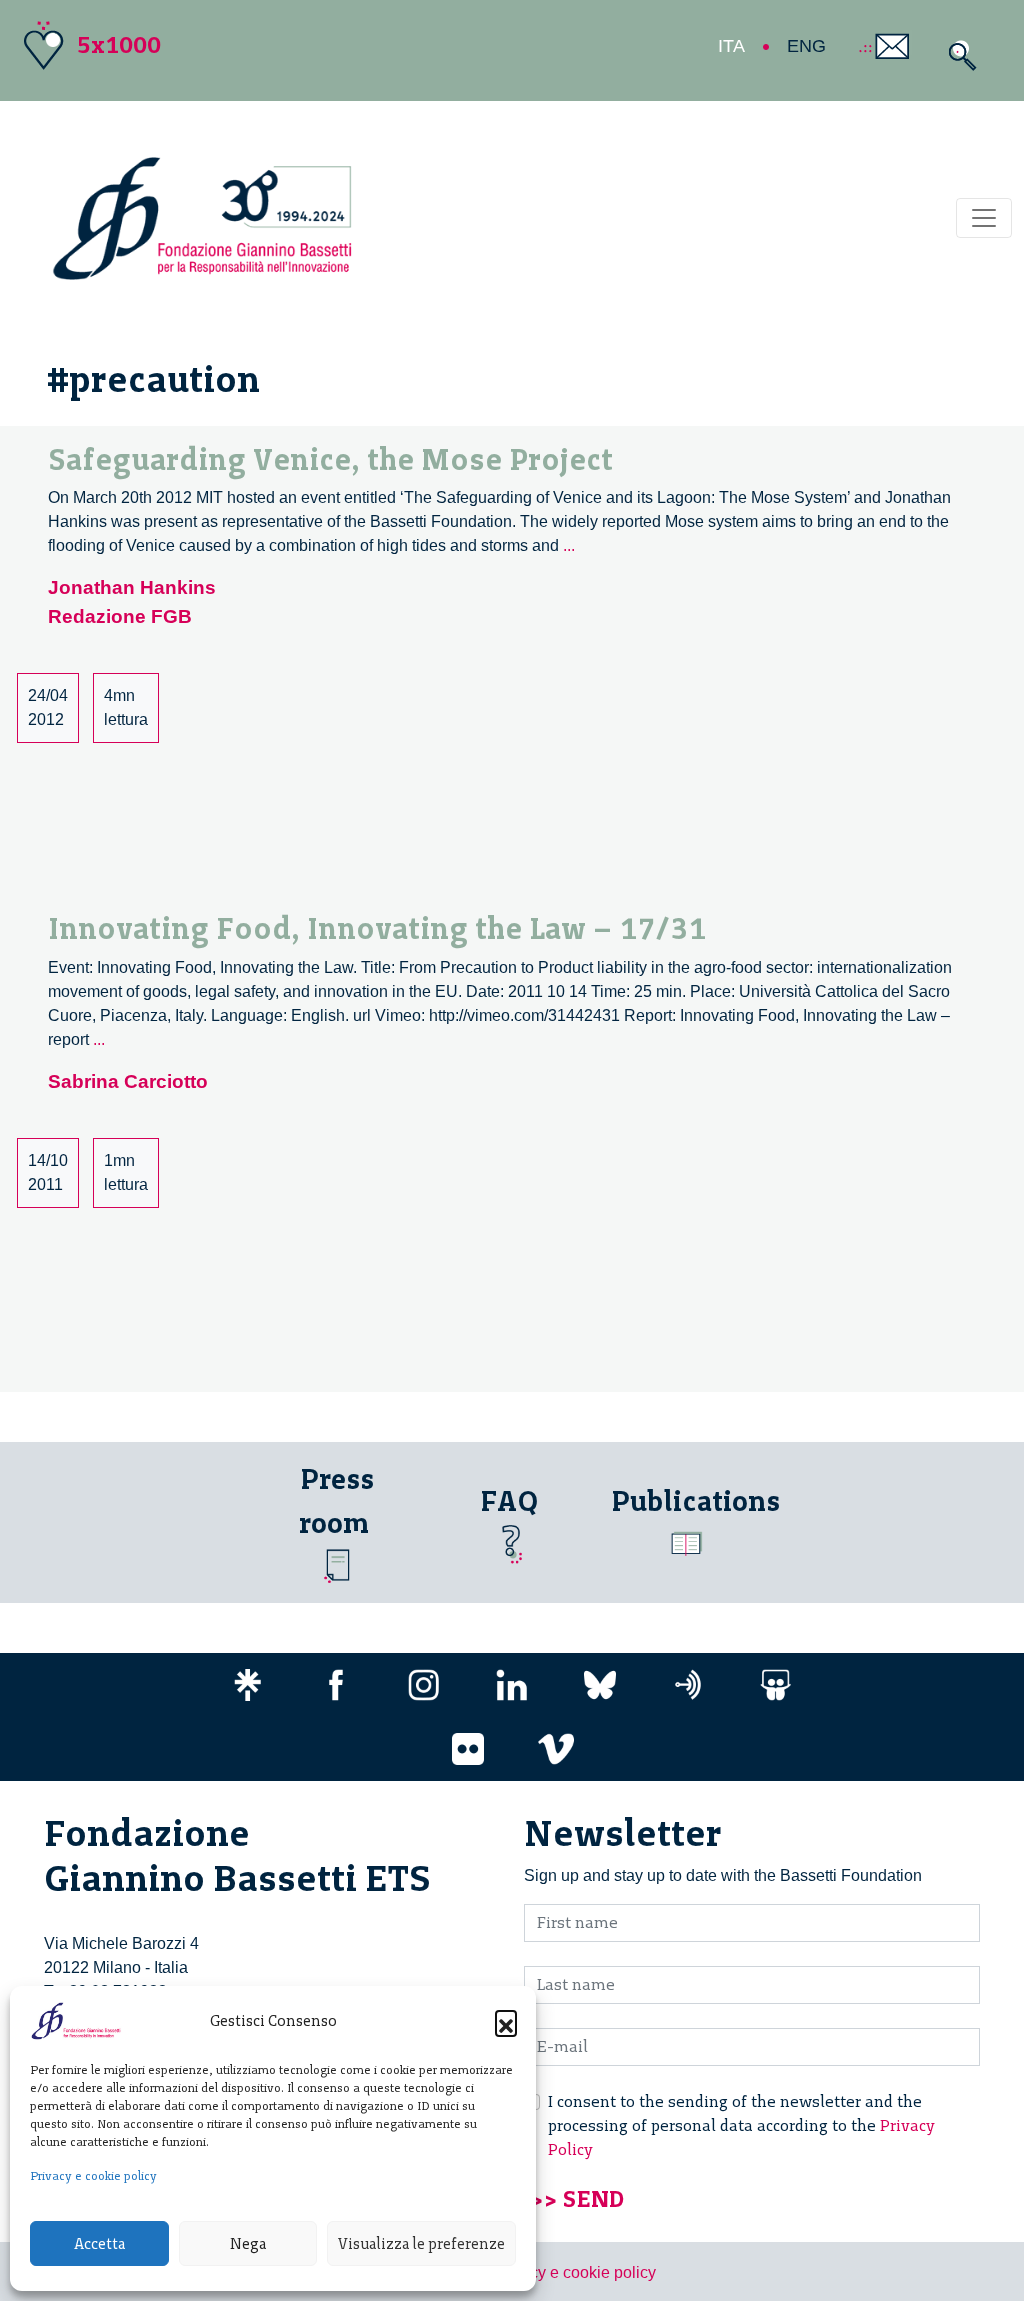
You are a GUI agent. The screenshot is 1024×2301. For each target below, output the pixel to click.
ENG (806, 46)
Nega (248, 2244)
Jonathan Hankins (132, 587)
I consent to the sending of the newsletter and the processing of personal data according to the (741, 2125)
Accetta (99, 2244)
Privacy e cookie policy (93, 2176)
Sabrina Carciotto (128, 1081)
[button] (506, 2021)
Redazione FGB (120, 616)
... (569, 545)
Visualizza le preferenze (421, 2244)
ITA (731, 46)
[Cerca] (957, 55)
